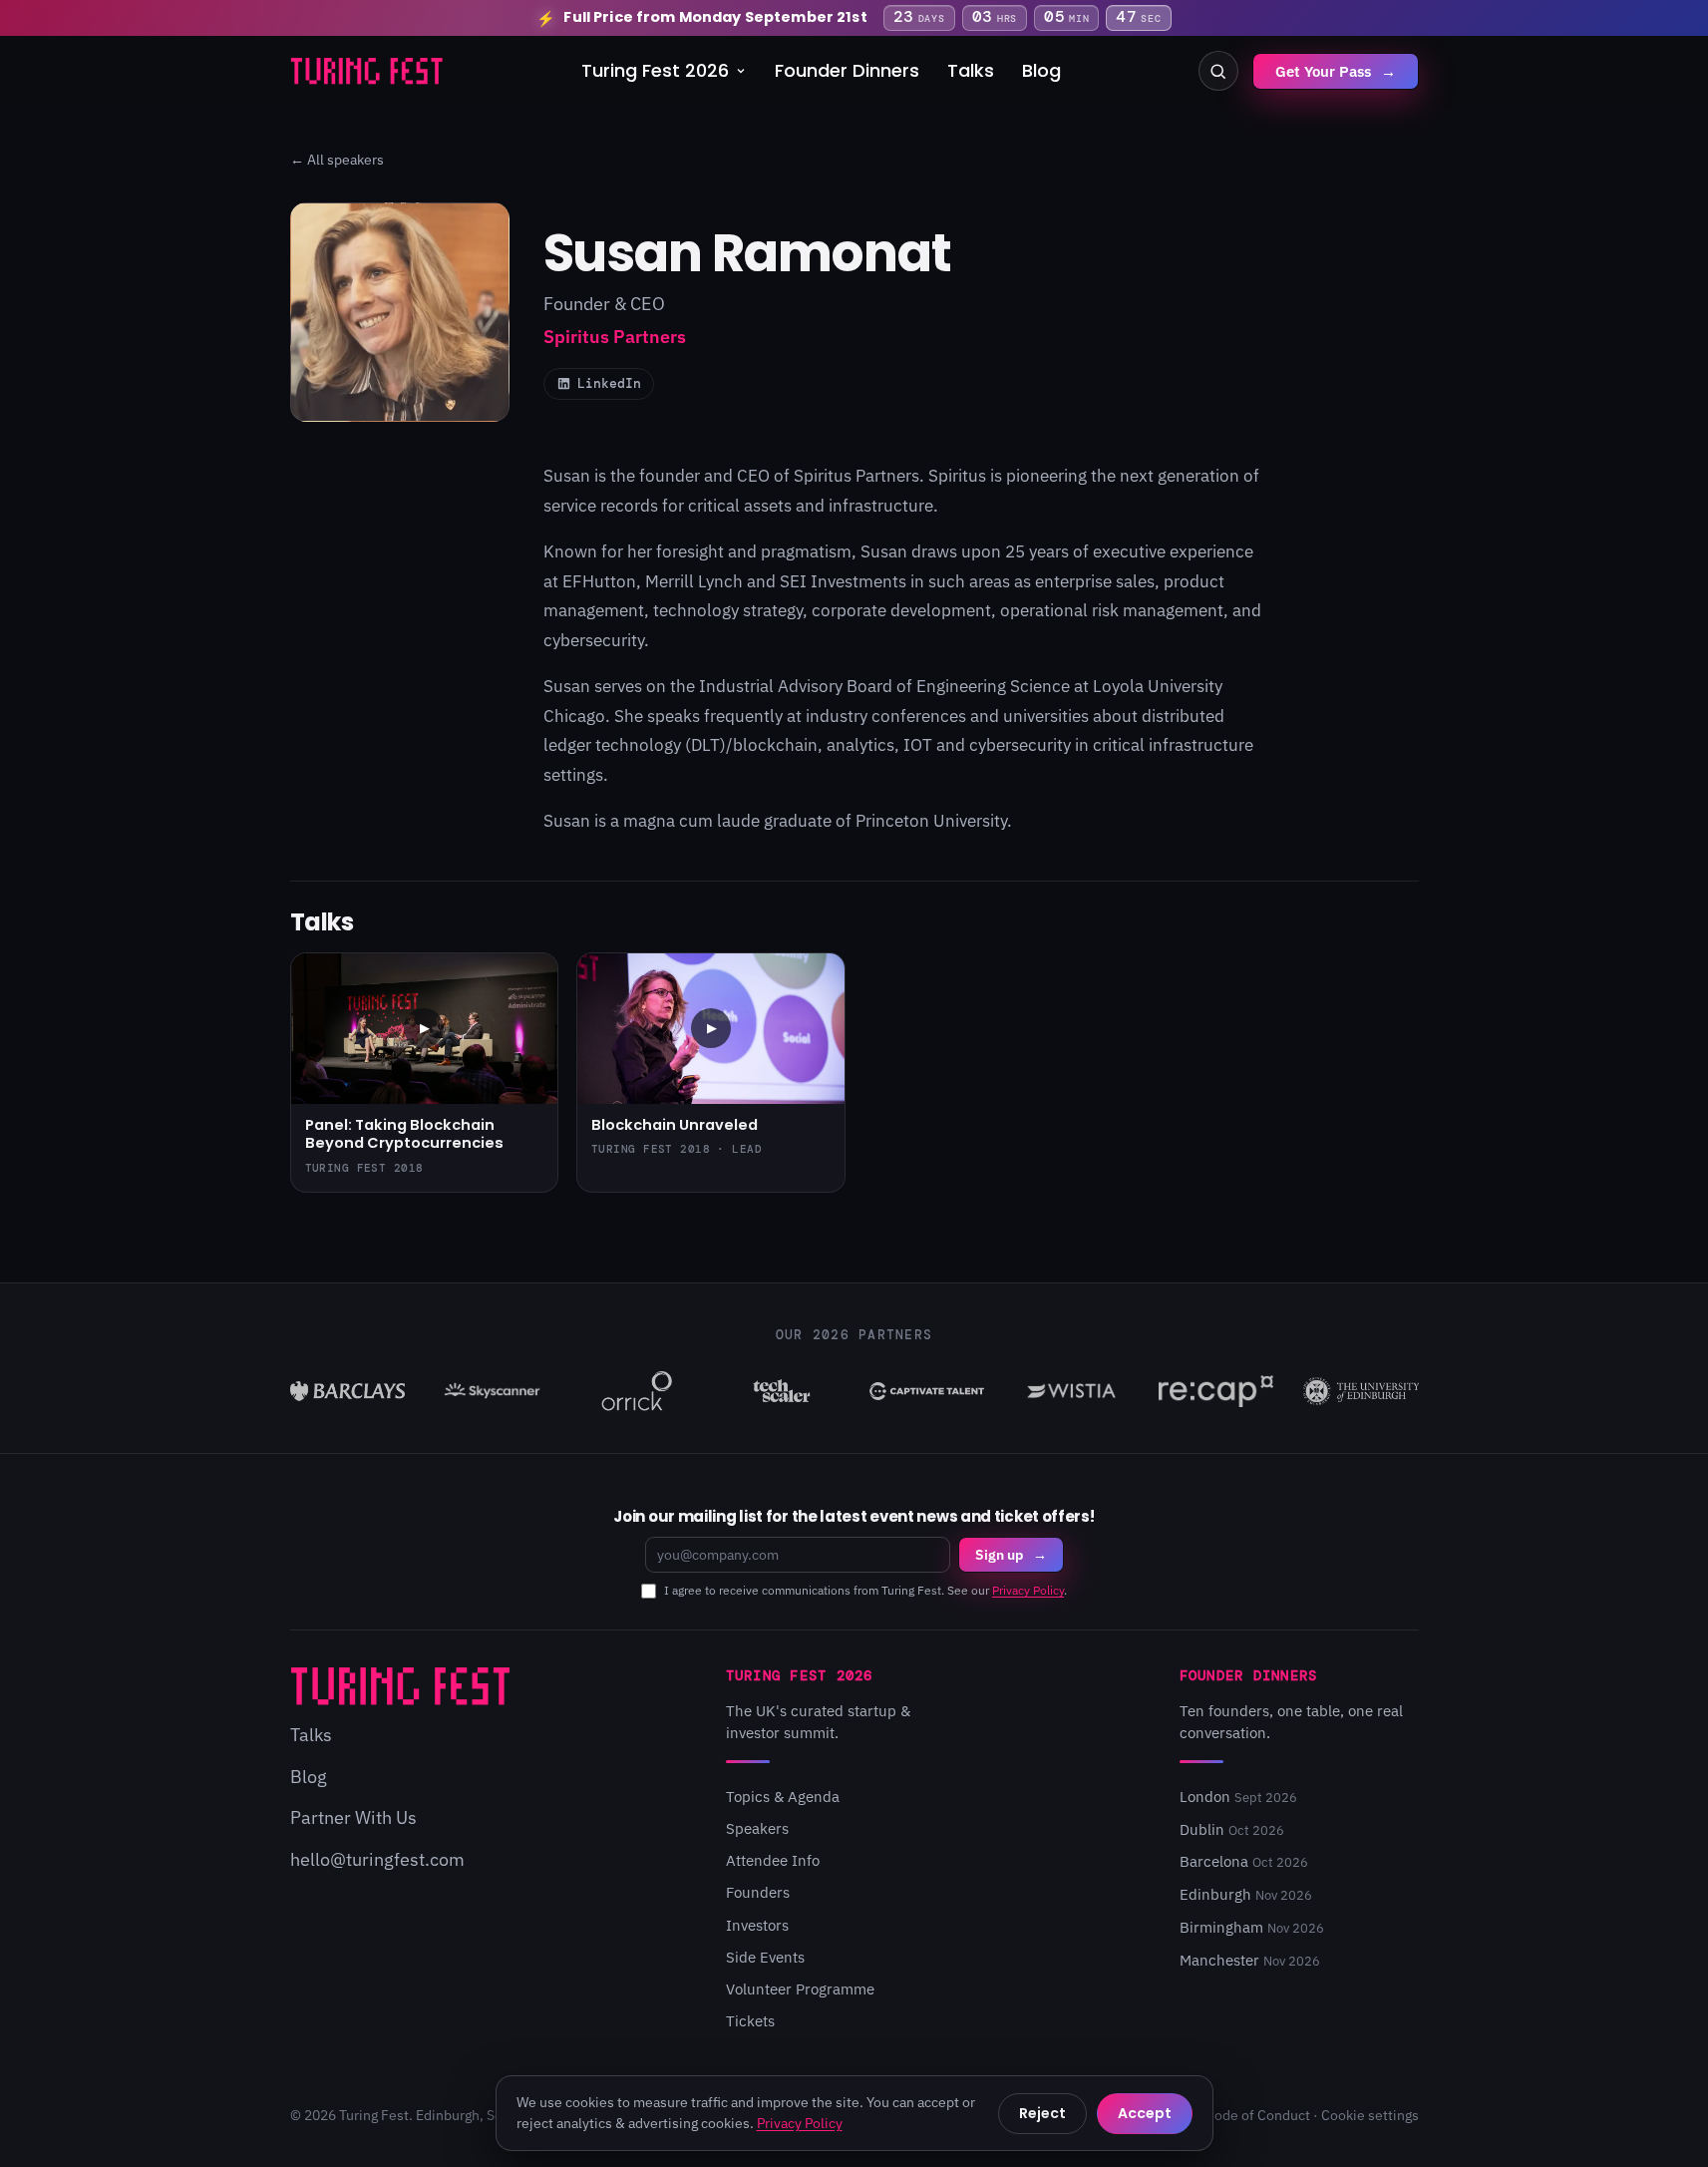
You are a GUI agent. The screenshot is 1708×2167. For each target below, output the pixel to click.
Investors (757, 1925)
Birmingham (1252, 1927)
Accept (1145, 2113)
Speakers (757, 1828)
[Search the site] (1218, 71)
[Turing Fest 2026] (367, 71)
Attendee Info (773, 1860)
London (1238, 1797)
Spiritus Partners (856, 476)
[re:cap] (1216, 1391)
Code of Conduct (1258, 2115)
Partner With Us (353, 1817)
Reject (1042, 2113)
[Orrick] (637, 1391)
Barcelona (1244, 1861)
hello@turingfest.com (377, 1859)
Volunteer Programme (800, 1989)
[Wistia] (1071, 1391)
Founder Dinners (847, 70)
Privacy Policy (1028, 1590)
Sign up (1011, 1555)
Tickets (750, 2021)
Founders (758, 1892)
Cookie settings (1370, 2115)
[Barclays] (347, 1391)
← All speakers (337, 160)
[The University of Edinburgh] (1361, 1391)
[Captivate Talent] (927, 1391)
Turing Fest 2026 (655, 70)
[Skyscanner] (492, 1391)
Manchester (1250, 1960)
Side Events (765, 1957)
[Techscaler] (781, 1391)
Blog (1041, 70)
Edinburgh (1246, 1894)
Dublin (1232, 1829)
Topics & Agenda (783, 1797)
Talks (971, 70)
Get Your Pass (1336, 71)
